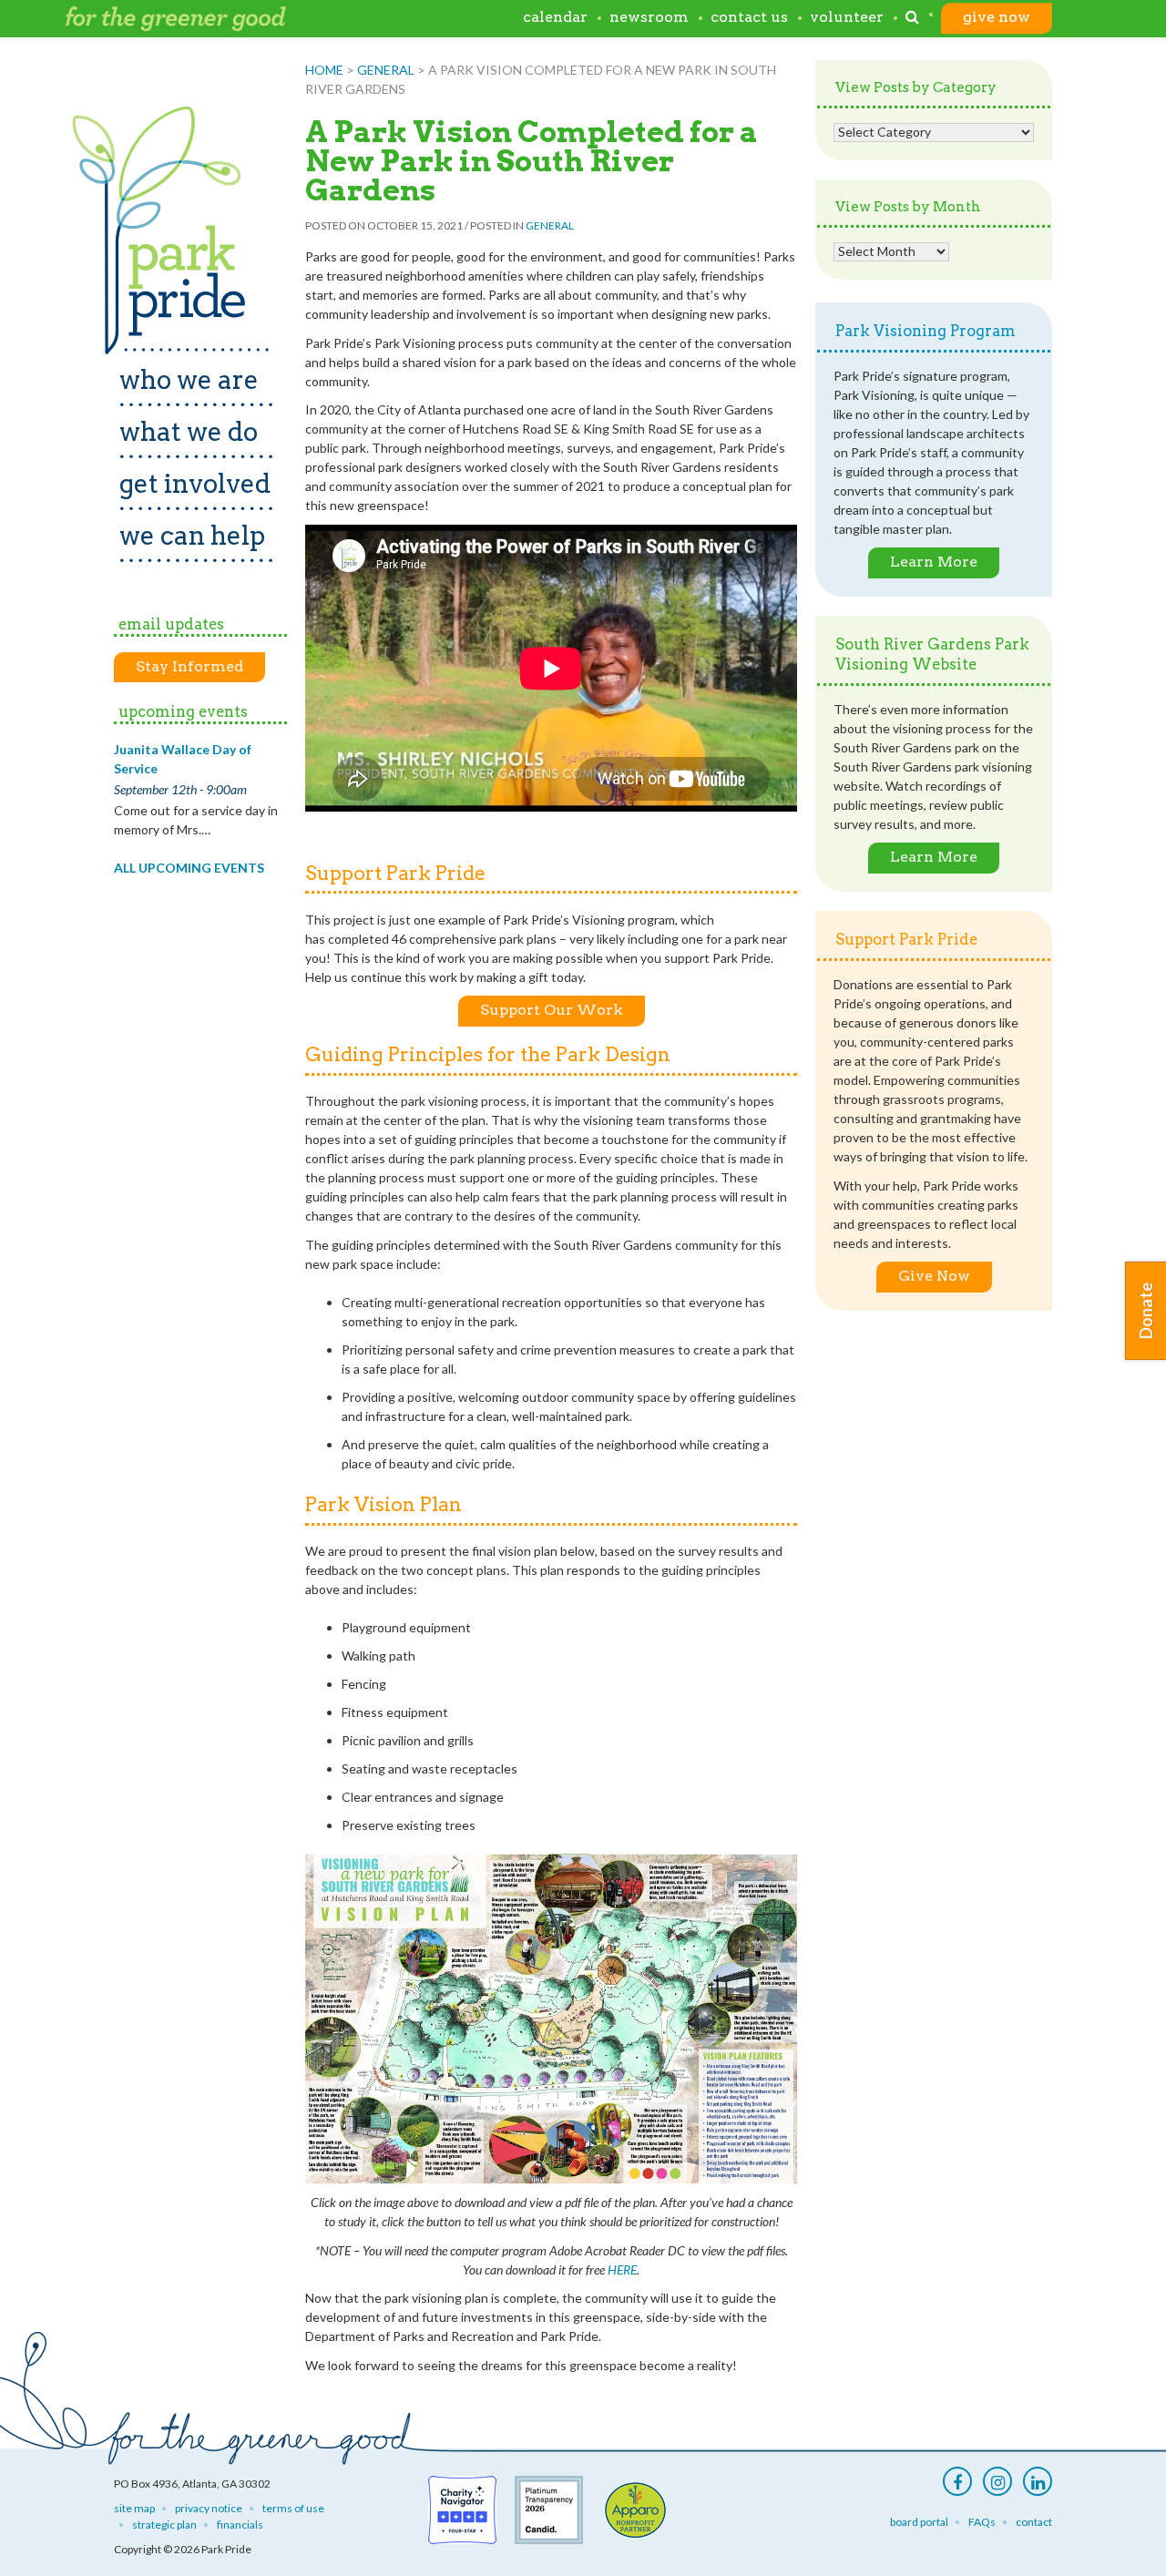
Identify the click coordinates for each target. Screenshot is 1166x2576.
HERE (622, 2269)
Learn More (934, 562)
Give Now (934, 1276)
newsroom (649, 18)
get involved (195, 484)
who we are (189, 380)
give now (997, 18)
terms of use (293, 2508)
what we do (189, 432)
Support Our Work (552, 1010)
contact (1034, 2522)
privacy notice (209, 2508)
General (386, 70)
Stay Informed (189, 666)
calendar (555, 18)
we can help (192, 536)
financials (240, 2525)
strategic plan (164, 2525)
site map (134, 2508)
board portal (919, 2522)
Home (324, 70)
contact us (749, 18)
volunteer (847, 18)
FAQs (982, 2522)
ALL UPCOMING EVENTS (189, 868)
